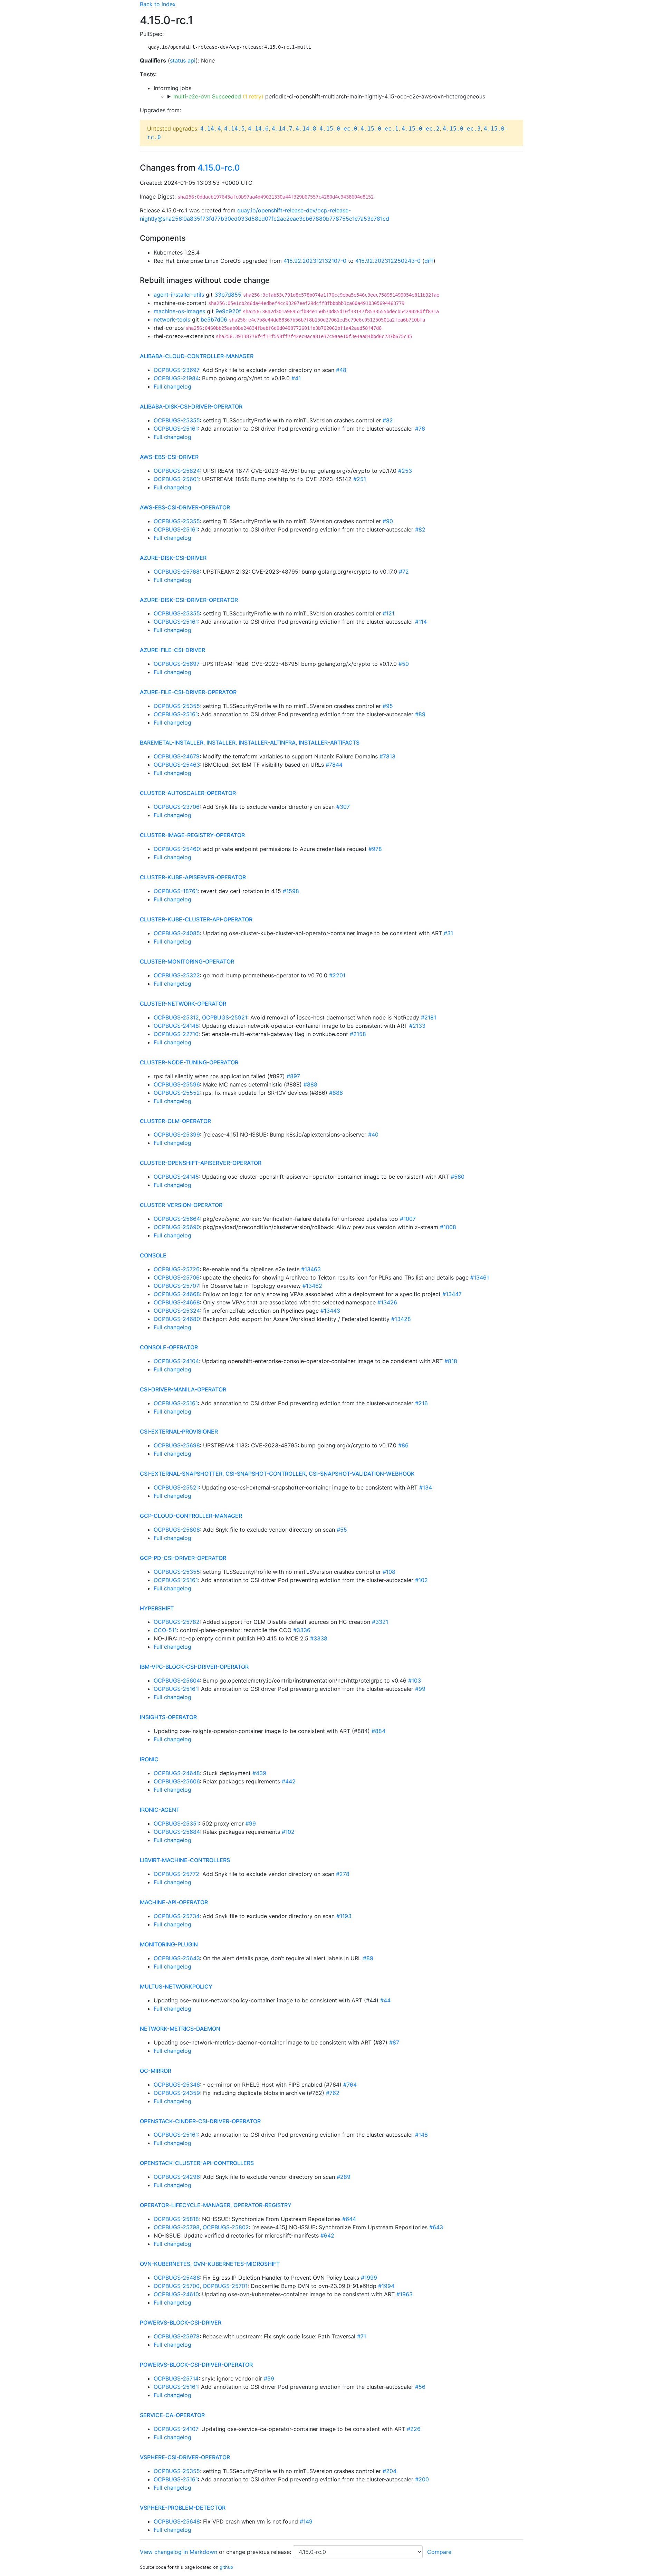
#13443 (330, 1311)
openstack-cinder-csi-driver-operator (200, 2121)
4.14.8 (306, 129)
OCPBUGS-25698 (177, 1445)
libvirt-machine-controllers (185, 1860)
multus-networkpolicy (176, 1986)
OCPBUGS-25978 (177, 2336)
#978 (375, 849)
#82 (388, 420)
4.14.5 (234, 129)
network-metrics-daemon (180, 2029)
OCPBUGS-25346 (177, 2085)
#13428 (401, 1319)
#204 (390, 2471)
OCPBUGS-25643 (177, 1958)
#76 (420, 429)
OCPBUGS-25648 (177, 2521)
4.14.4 (211, 129)
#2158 (358, 1034)
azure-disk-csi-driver (173, 558)
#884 (378, 1731)
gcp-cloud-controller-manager (191, 1516)
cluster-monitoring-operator (187, 961)
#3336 (302, 1630)
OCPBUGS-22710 (176, 1034)
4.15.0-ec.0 (338, 129)
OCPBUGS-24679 (177, 756)
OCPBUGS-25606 (177, 1781)
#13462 (312, 1286)
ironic (149, 1759)
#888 (310, 1084)
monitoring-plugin (169, 1944)
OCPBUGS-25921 (225, 1017)
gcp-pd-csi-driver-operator (183, 1558)
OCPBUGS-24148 (176, 1026)
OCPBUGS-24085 (177, 933)
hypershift (157, 1608)
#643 (436, 2227)
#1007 (408, 1219)
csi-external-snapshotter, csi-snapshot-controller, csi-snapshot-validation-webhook (277, 1474)
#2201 (337, 975)
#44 (385, 2000)
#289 (344, 2177)
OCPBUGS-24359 (177, 2093)
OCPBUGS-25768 (177, 572)
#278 (343, 1874)
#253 (405, 471)
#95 (388, 706)
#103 (415, 1680)
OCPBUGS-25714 (176, 2378)
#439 (259, 1773)
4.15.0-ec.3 (462, 129)
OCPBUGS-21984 (176, 378)
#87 (394, 2042)
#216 (421, 1403)
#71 (362, 2336)
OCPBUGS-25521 (176, 1487)
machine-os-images (179, 311)
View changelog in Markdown (179, 2552)
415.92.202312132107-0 (315, 261)
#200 (422, 2479)
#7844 (334, 765)
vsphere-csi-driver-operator (185, 2457)
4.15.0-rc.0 (219, 168)
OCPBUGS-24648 (177, 1773)
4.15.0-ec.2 (421, 129)
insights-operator (168, 1717)
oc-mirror (156, 2071)
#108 (389, 1572)
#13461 (480, 1277)
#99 (420, 1689)
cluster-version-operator (181, 1205)
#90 (388, 521)
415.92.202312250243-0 (388, 261)
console (153, 1255)
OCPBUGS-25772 (176, 1874)
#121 (388, 613)
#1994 (386, 2286)
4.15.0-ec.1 (379, 129)
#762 (333, 2093)
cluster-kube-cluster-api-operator (196, 919)
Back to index (158, 4)
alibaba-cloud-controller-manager (197, 356)
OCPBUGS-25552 (177, 1093)
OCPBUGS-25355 (177, 420)
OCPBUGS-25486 (177, 2278)
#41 (296, 378)
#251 (360, 479)
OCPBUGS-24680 (177, 1319)
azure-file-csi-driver (172, 650)
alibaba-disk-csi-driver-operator (191, 406)
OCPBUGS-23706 (177, 807)
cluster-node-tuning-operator (189, 1062)
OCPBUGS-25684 (177, 1832)
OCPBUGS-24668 (177, 1294)
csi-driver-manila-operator (183, 1389)
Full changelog (172, 386)
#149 (306, 2521)
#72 (404, 572)
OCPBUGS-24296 (177, 2177)
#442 (289, 1781)
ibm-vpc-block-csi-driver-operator (194, 1667)
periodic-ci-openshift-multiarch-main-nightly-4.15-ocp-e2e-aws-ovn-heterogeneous (329, 96)
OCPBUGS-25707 (176, 1286)
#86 (403, 1445)
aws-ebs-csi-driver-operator (185, 507)
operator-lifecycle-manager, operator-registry (216, 2205)
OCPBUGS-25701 (225, 2286)
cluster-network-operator (183, 1004)
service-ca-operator (172, 2415)
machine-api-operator (174, 1902)
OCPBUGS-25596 (177, 1084)
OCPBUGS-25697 (176, 664)
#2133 (417, 1026)
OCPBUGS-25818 (176, 2219)
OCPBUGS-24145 (176, 1177)
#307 (343, 807)
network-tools (172, 319)
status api (183, 60)
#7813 (387, 756)
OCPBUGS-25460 (177, 849)
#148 (421, 2135)
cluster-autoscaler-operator (188, 793)
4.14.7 (282, 129)
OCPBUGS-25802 (226, 2227)
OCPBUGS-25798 (177, 2227)
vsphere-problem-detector (183, 2508)
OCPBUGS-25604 (177, 1680)
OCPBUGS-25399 (177, 1134)
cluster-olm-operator (175, 1121)
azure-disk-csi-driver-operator (189, 600)
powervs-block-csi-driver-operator (196, 2365)
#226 (414, 2429)
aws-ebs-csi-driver (169, 457)
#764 (350, 2085)
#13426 (387, 1302)
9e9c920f (228, 311)
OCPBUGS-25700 (177, 2286)
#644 (349, 2219)
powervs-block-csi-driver (181, 2323)
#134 (426, 1487)
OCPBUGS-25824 (177, 471)
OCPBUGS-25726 (177, 1269)
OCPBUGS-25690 (177, 1227)
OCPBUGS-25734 (177, 1916)
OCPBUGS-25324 (177, 1311)
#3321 (380, 1622)
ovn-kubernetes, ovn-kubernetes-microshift (210, 2264)
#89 (420, 714)
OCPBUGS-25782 (177, 1622)
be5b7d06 (214, 319)
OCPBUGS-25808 (177, 1530)
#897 (293, 1076)
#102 (421, 1580)
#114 (421, 622)
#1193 (344, 1916)
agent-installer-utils (179, 295)
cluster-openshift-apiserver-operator (201, 1163)
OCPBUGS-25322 (177, 975)
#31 (448, 933)
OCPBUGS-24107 (176, 2429)
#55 (342, 1530)
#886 (336, 1093)
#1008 (448, 1227)
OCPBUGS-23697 (176, 370)
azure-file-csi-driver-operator (188, 692)
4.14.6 (258, 129)
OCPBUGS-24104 (176, 1361)
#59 (269, 2378)
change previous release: (260, 2552)
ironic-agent (160, 1810)
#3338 (319, 1638)
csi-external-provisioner (179, 1431)
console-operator (169, 1347)
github (226, 2567)
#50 (404, 664)
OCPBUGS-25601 (176, 479)
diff (429, 261)
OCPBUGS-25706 (177, 1277)
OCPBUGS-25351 (176, 1823)
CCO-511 (165, 1630)
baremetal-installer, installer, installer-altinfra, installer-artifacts (250, 743)
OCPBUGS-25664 (177, 1219)
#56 (420, 2387)
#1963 (405, 2294)
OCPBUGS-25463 (177, 765)
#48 (341, 370)
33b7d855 (228, 295)
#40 (373, 1134)
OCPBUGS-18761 (176, 891)
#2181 (429, 1017)
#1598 (291, 891)
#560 (458, 1177)
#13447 (452, 1294)
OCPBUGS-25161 (176, 429)
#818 (451, 1361)
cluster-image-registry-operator (192, 835)
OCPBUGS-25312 (176, 1017)
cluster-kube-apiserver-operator (193, 877)
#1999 (369, 2278)
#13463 (311, 1269)
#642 (327, 2235)
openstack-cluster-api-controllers (197, 2163)
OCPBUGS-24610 (176, 2294)
